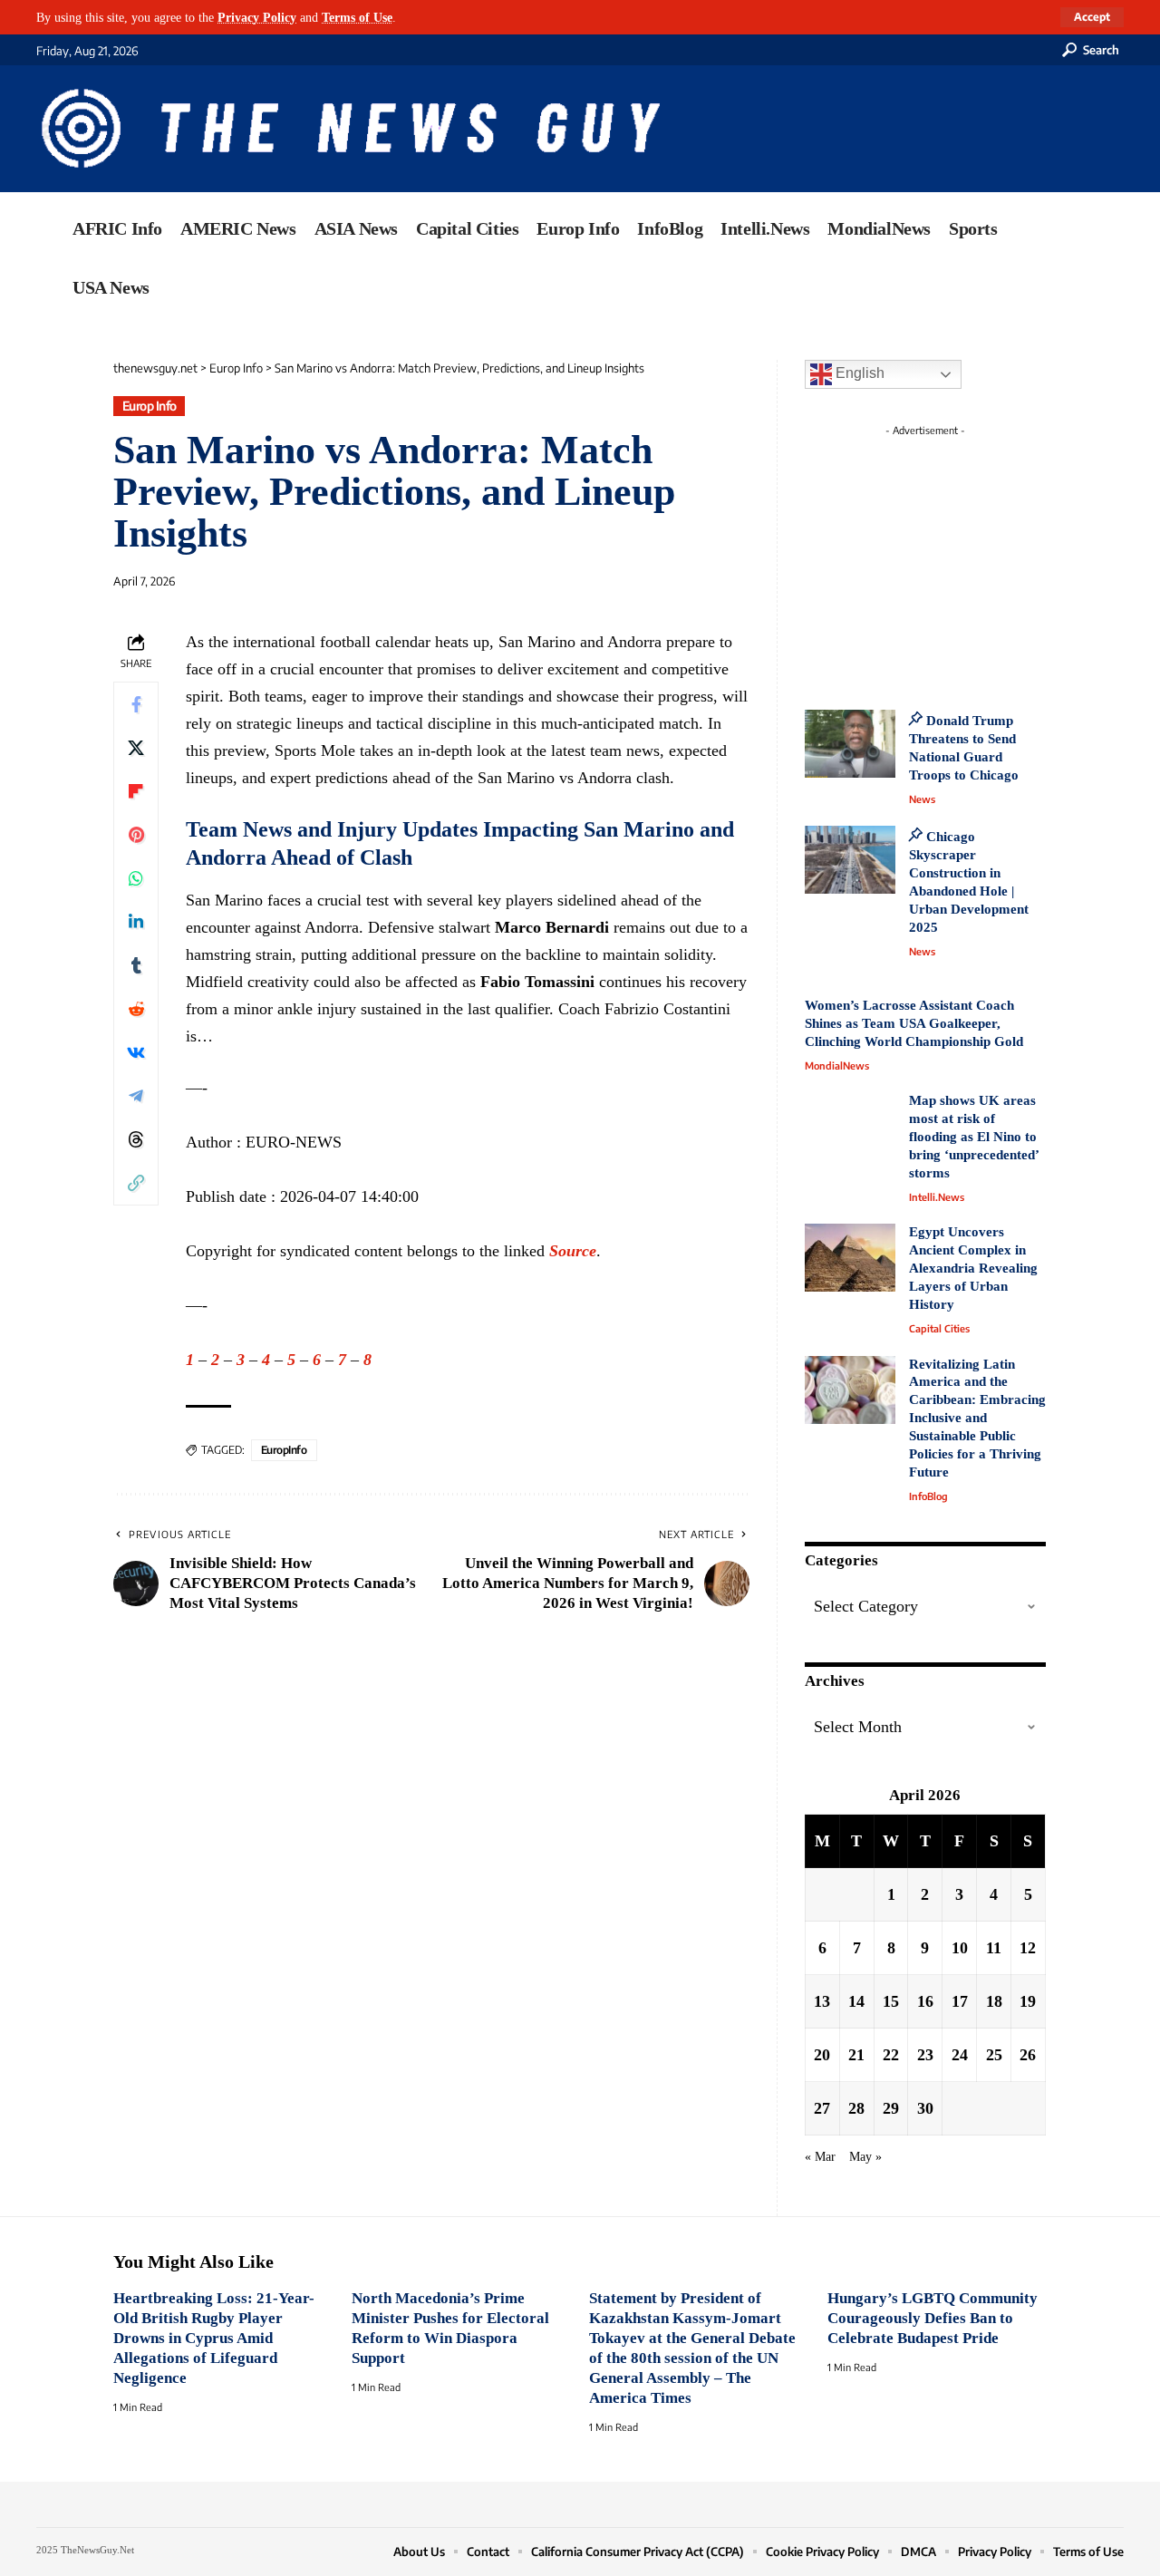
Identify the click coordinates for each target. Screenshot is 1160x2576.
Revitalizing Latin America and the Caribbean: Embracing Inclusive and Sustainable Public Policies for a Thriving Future (977, 1419)
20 (822, 2055)
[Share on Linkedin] (136, 921)
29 (891, 2108)
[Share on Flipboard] (136, 790)
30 (925, 2108)
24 (960, 2055)
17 (960, 2001)
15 (891, 2001)
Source (573, 1251)
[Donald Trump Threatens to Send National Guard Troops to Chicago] (850, 744)
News (922, 799)
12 (1028, 1948)
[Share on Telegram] (136, 1095)
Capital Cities (939, 1328)
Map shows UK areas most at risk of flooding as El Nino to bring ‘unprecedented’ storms (974, 1137)
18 (994, 2001)
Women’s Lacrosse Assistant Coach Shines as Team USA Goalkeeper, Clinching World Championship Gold (914, 1023)
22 (891, 2055)
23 (925, 2055)
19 (1028, 2001)
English (858, 373)
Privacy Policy (257, 17)
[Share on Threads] (136, 1138)
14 (856, 2001)
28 (856, 2108)
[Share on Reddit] (136, 1008)
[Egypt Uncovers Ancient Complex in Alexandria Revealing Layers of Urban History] (850, 1258)
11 (994, 1948)
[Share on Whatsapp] (136, 877)
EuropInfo (284, 1450)
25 (994, 2055)
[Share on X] (136, 747)
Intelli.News (937, 1197)
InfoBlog (928, 1496)
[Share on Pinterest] (136, 834)
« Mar (820, 2156)
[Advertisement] (959, 557)
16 (925, 2001)
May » (865, 2156)
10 (960, 1948)
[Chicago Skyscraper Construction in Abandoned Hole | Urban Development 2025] (850, 860)
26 (1028, 2055)
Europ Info (150, 406)
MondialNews (837, 1065)
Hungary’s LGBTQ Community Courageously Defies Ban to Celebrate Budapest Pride (933, 2318)
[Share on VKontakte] (136, 1051)
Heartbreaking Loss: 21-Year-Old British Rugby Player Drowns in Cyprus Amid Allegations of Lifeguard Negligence (214, 2338)
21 (856, 2055)
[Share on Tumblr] (136, 964)
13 (822, 2001)
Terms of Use (357, 17)
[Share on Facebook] (136, 703)
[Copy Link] (136, 1182)
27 (822, 2108)
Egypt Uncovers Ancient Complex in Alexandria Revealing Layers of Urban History (973, 1268)
